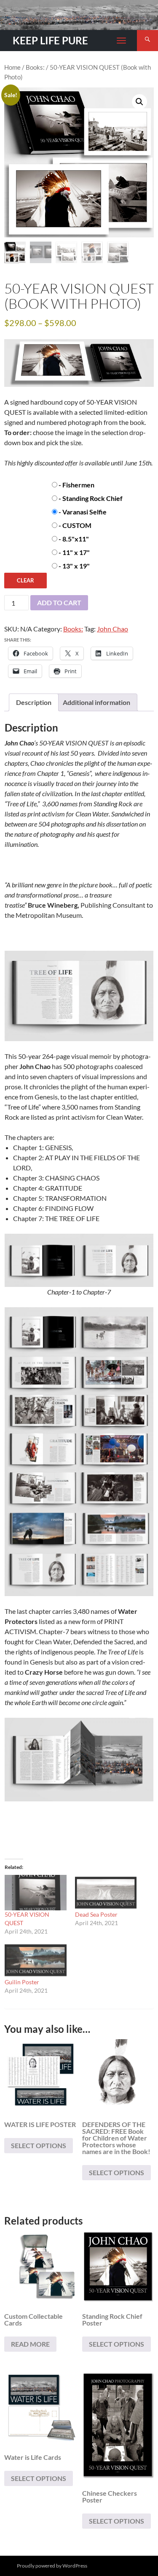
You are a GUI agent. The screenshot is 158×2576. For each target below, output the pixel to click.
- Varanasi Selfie (83, 512)
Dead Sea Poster (96, 1914)
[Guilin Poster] (36, 1960)
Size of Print (21, 537)
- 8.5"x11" (74, 539)
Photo (14, 483)
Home (12, 67)
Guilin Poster (22, 1982)
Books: (35, 67)
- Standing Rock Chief (91, 498)
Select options (39, 2145)
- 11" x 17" (74, 552)
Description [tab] (34, 702)
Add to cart (59, 603)
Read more (30, 2344)
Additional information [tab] (96, 702)
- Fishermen (76, 485)
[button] (139, 102)
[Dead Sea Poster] (106, 1893)
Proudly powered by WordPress (52, 2566)
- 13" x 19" (74, 566)
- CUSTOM (75, 525)
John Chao (112, 629)
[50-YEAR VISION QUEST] (36, 1893)
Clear (25, 580)
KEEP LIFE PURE (50, 40)
